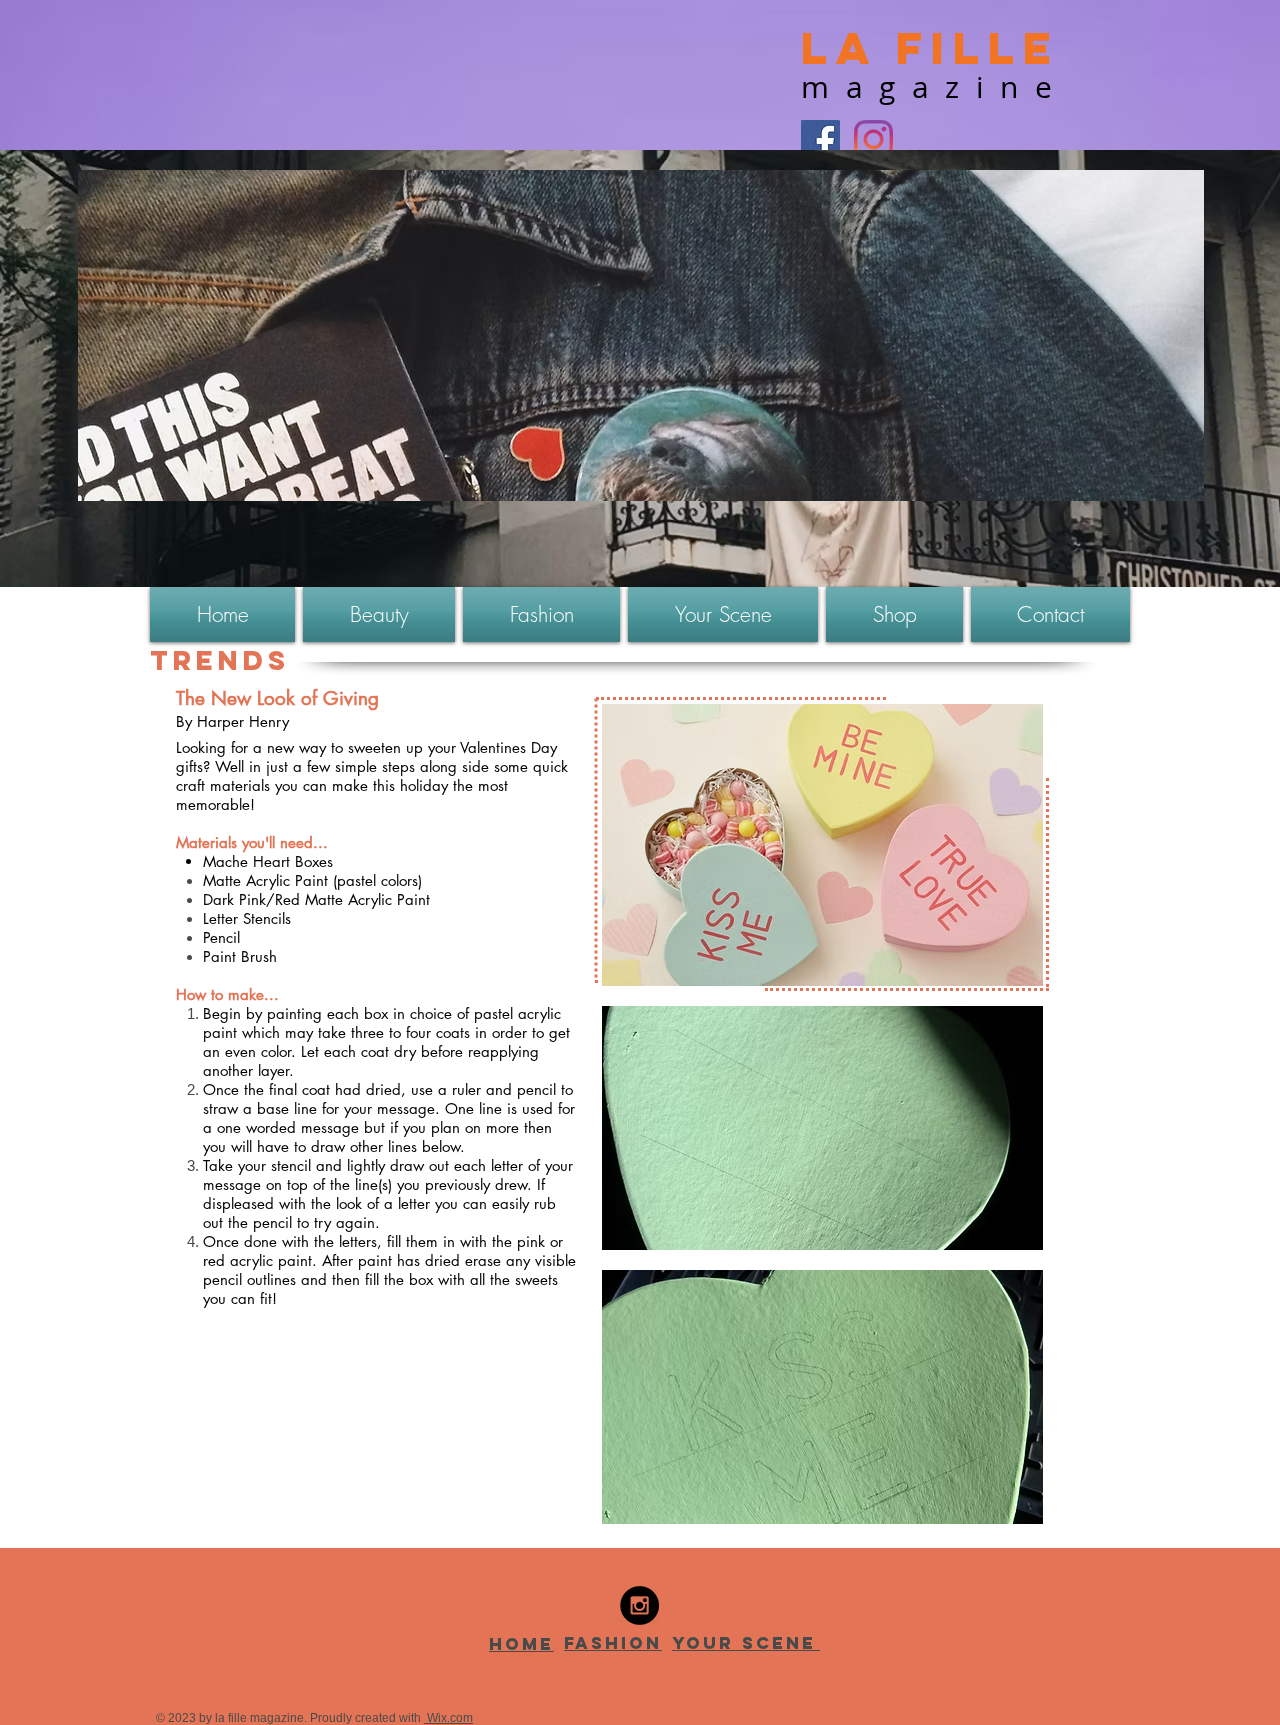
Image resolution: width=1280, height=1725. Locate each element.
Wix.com (448, 1718)
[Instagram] (873, 139)
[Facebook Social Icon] (820, 139)
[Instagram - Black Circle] (639, 1605)
